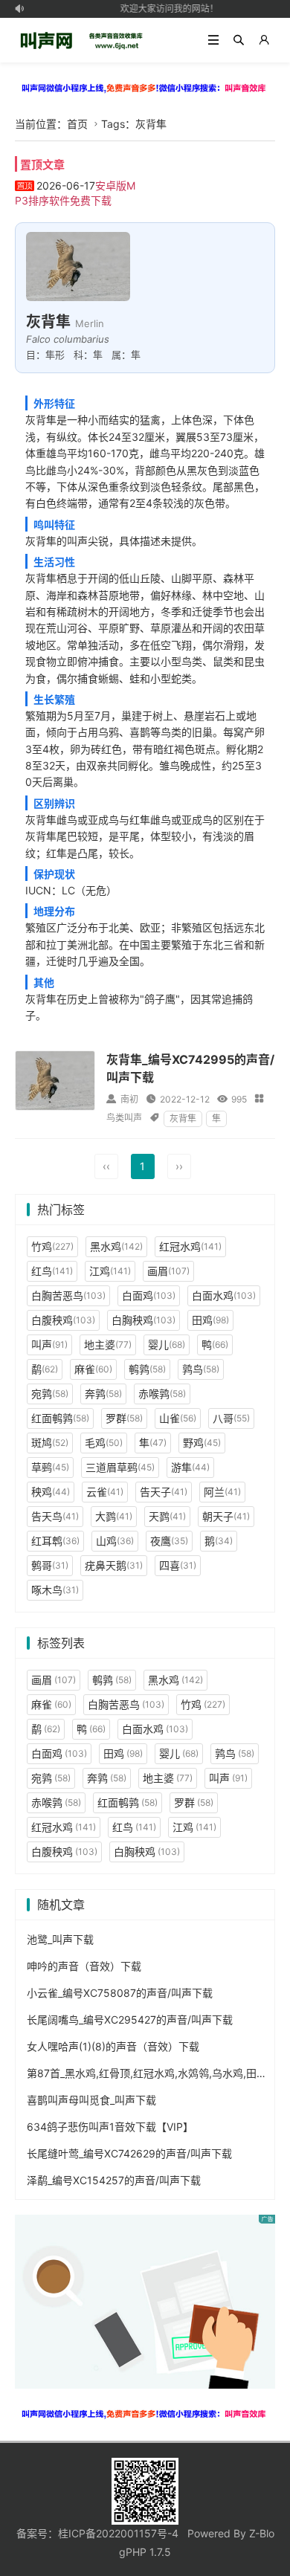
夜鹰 (169, 1541)
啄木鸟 (55, 1590)
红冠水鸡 (190, 1246)
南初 (129, 1099)
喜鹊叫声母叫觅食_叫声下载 (91, 2100)
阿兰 (222, 1492)
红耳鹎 (55, 1541)
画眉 (168, 1271)
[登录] (264, 40)
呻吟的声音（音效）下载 (84, 1966)
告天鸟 (55, 1516)
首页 (77, 124)
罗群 (124, 1418)
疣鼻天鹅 (114, 1565)
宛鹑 (50, 1394)
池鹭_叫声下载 (60, 1939)
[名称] (145, 87)
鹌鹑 (147, 1369)
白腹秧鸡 (63, 1320)
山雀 (178, 1418)
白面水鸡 (224, 1295)
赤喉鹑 (162, 1394)
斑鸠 (50, 1443)
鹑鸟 (201, 1369)
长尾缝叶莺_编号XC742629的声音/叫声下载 (129, 2153)
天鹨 (167, 1516)
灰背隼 (183, 1118)
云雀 (105, 1492)
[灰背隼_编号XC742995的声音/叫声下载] (55, 1081)
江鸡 (110, 1271)
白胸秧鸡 (144, 1320)
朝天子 (226, 1516)
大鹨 (114, 1516)
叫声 (49, 1345)
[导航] (213, 40)
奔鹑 (103, 1394)
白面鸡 (149, 1295)
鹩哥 (50, 1565)
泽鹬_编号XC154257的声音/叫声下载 (114, 2180)
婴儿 (167, 1345)
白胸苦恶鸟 (68, 1295)
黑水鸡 (116, 1246)
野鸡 (202, 1443)
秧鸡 (51, 1492)
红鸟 (52, 1271)
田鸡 (210, 1320)
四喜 (178, 1565)
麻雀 (93, 1369)
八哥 (231, 1418)
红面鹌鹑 (60, 1418)
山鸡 (115, 1541)
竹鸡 (52, 1246)
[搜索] (239, 40)
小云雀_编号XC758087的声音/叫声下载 (120, 1993)
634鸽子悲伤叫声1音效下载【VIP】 (110, 2127)
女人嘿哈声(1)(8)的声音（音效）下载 (113, 2046)
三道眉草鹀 (120, 1467)
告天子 (164, 1492)
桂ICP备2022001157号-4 (118, 2533)
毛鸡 (104, 1443)
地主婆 (108, 1345)
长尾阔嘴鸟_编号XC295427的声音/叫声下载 (130, 2020)
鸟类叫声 (124, 1118)
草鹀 (50, 1467)
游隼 (190, 1467)
